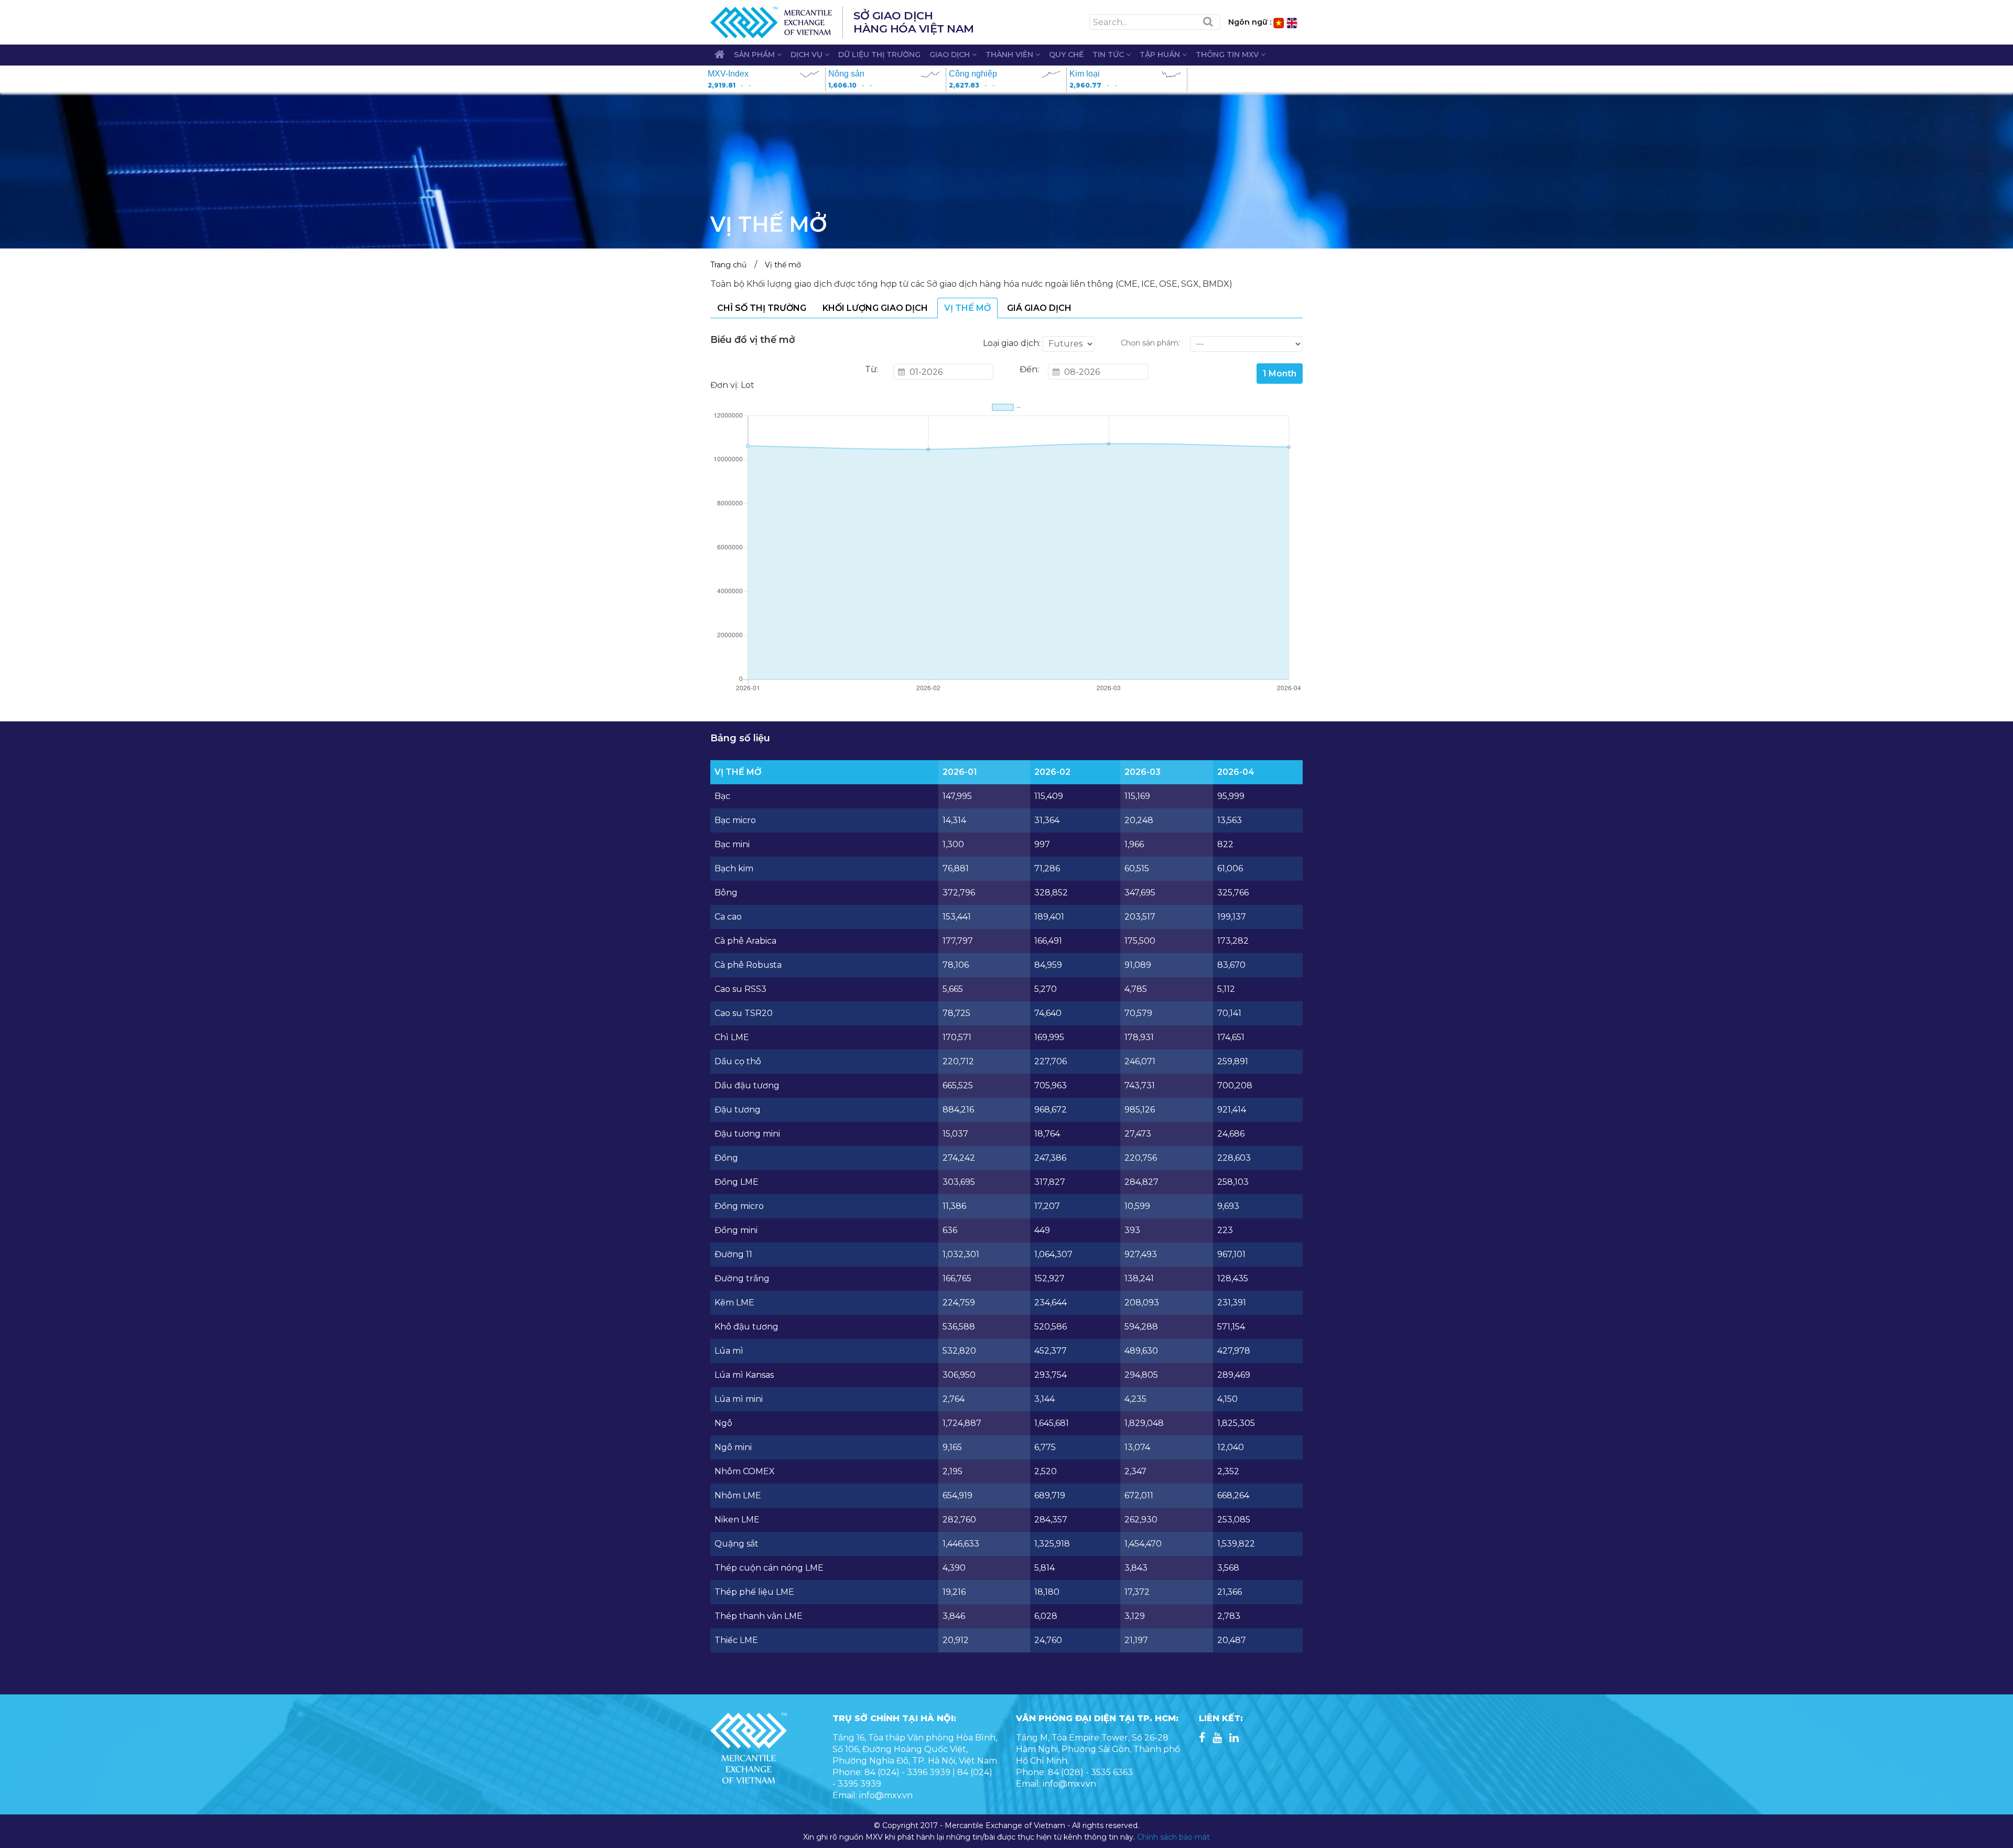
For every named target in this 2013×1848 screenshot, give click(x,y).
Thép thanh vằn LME (759, 1616)
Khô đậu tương (746, 1327)
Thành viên (1010, 55)
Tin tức (1109, 55)
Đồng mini (736, 1230)
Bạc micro (735, 820)
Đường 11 (733, 1254)
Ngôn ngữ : (1250, 22)
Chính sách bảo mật (1173, 1837)
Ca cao (728, 917)
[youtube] (1217, 1739)
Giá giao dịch (1039, 308)
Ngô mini (733, 1447)
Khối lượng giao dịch (875, 308)
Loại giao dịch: (1012, 343)
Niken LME (737, 1520)
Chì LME (732, 1037)
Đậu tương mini (747, 1134)
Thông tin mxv (1228, 55)
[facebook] (1202, 1739)
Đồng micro (739, 1206)
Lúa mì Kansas (744, 1375)
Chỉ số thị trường (762, 308)
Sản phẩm (755, 55)
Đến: (1029, 369)
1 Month (1280, 374)
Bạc (722, 796)
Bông (726, 893)
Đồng (726, 1158)
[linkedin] (1234, 1739)
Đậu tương (738, 1110)
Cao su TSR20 (744, 1013)
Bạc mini (732, 844)
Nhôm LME (738, 1495)
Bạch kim (734, 868)
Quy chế (1066, 55)
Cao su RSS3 (740, 989)
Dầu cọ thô (738, 1061)
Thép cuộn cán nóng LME (769, 1568)
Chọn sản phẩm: (1150, 343)
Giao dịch (951, 55)
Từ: (872, 369)
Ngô (723, 1423)
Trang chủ (728, 265)
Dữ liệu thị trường (879, 55)
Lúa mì (729, 1351)
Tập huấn (1161, 55)
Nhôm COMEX (745, 1471)
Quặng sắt (737, 1544)
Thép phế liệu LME (754, 1592)
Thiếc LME (736, 1640)
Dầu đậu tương (747, 1085)
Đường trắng (742, 1278)
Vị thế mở (783, 265)
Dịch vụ (808, 55)
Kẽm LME (734, 1303)
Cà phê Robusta (748, 965)
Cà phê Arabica (745, 941)
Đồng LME (737, 1182)
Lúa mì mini (739, 1399)
